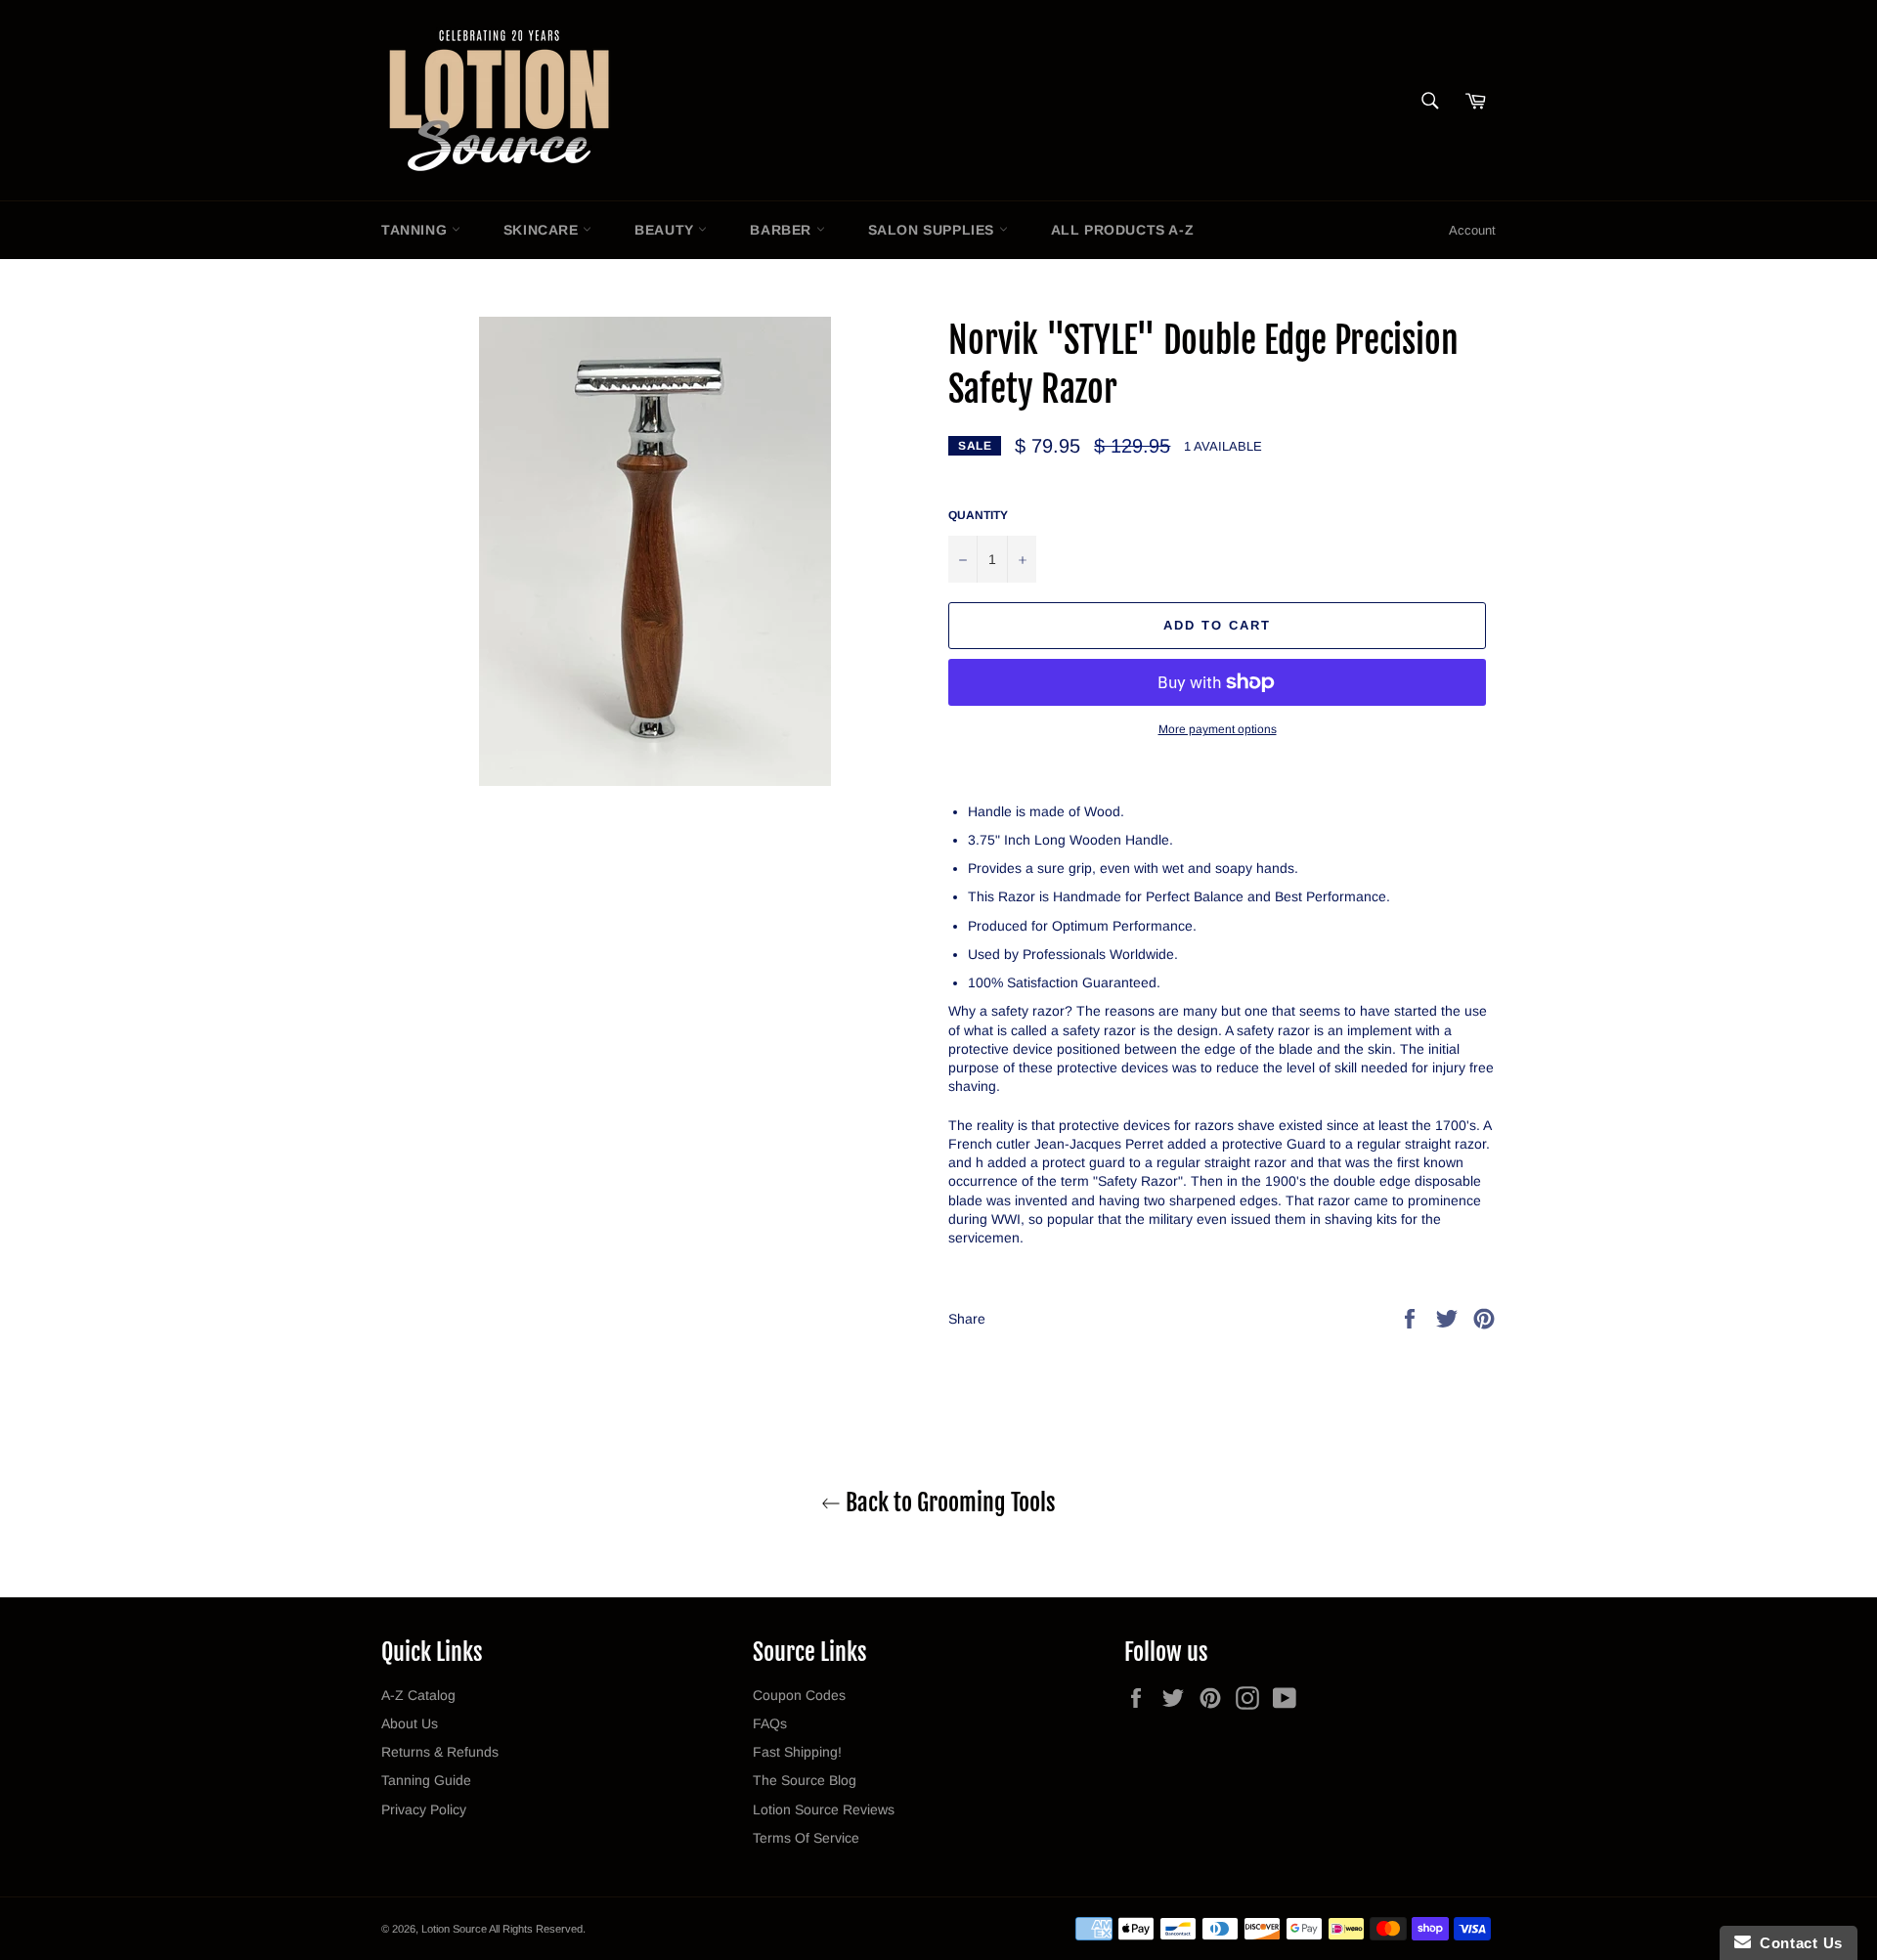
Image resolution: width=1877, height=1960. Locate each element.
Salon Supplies (934, 230)
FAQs (770, 1723)
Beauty (666, 230)
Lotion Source (454, 1929)
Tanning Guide (426, 1780)
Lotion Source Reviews (824, 1809)
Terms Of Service (806, 1838)
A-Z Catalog (418, 1695)
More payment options (1218, 729)
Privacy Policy (424, 1809)
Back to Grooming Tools (948, 1503)
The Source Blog (805, 1780)
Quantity (978, 515)
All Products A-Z (1123, 230)
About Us (410, 1723)
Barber (783, 230)
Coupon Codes (799, 1695)
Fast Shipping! (797, 1752)
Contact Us (1797, 1943)
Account (1472, 230)
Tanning (416, 230)
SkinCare (543, 230)
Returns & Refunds (440, 1752)
